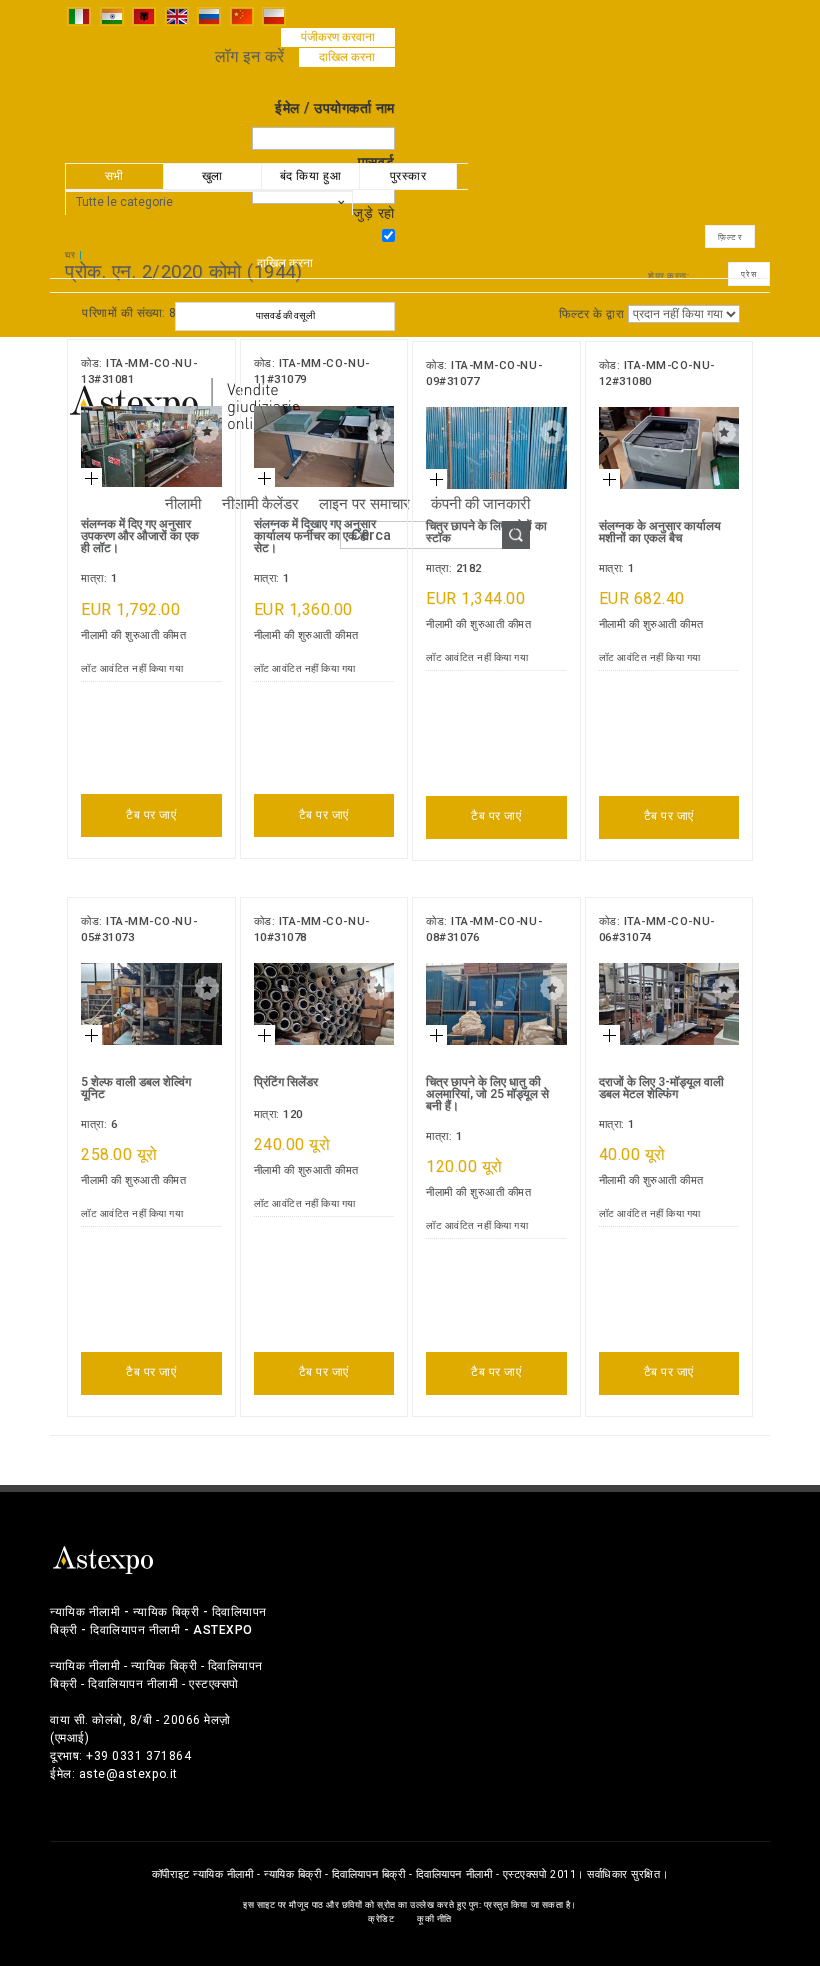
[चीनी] (242, 15)
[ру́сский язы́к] (209, 15)
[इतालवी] (79, 15)
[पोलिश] (274, 15)
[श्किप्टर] (144, 15)
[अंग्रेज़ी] (177, 15)
